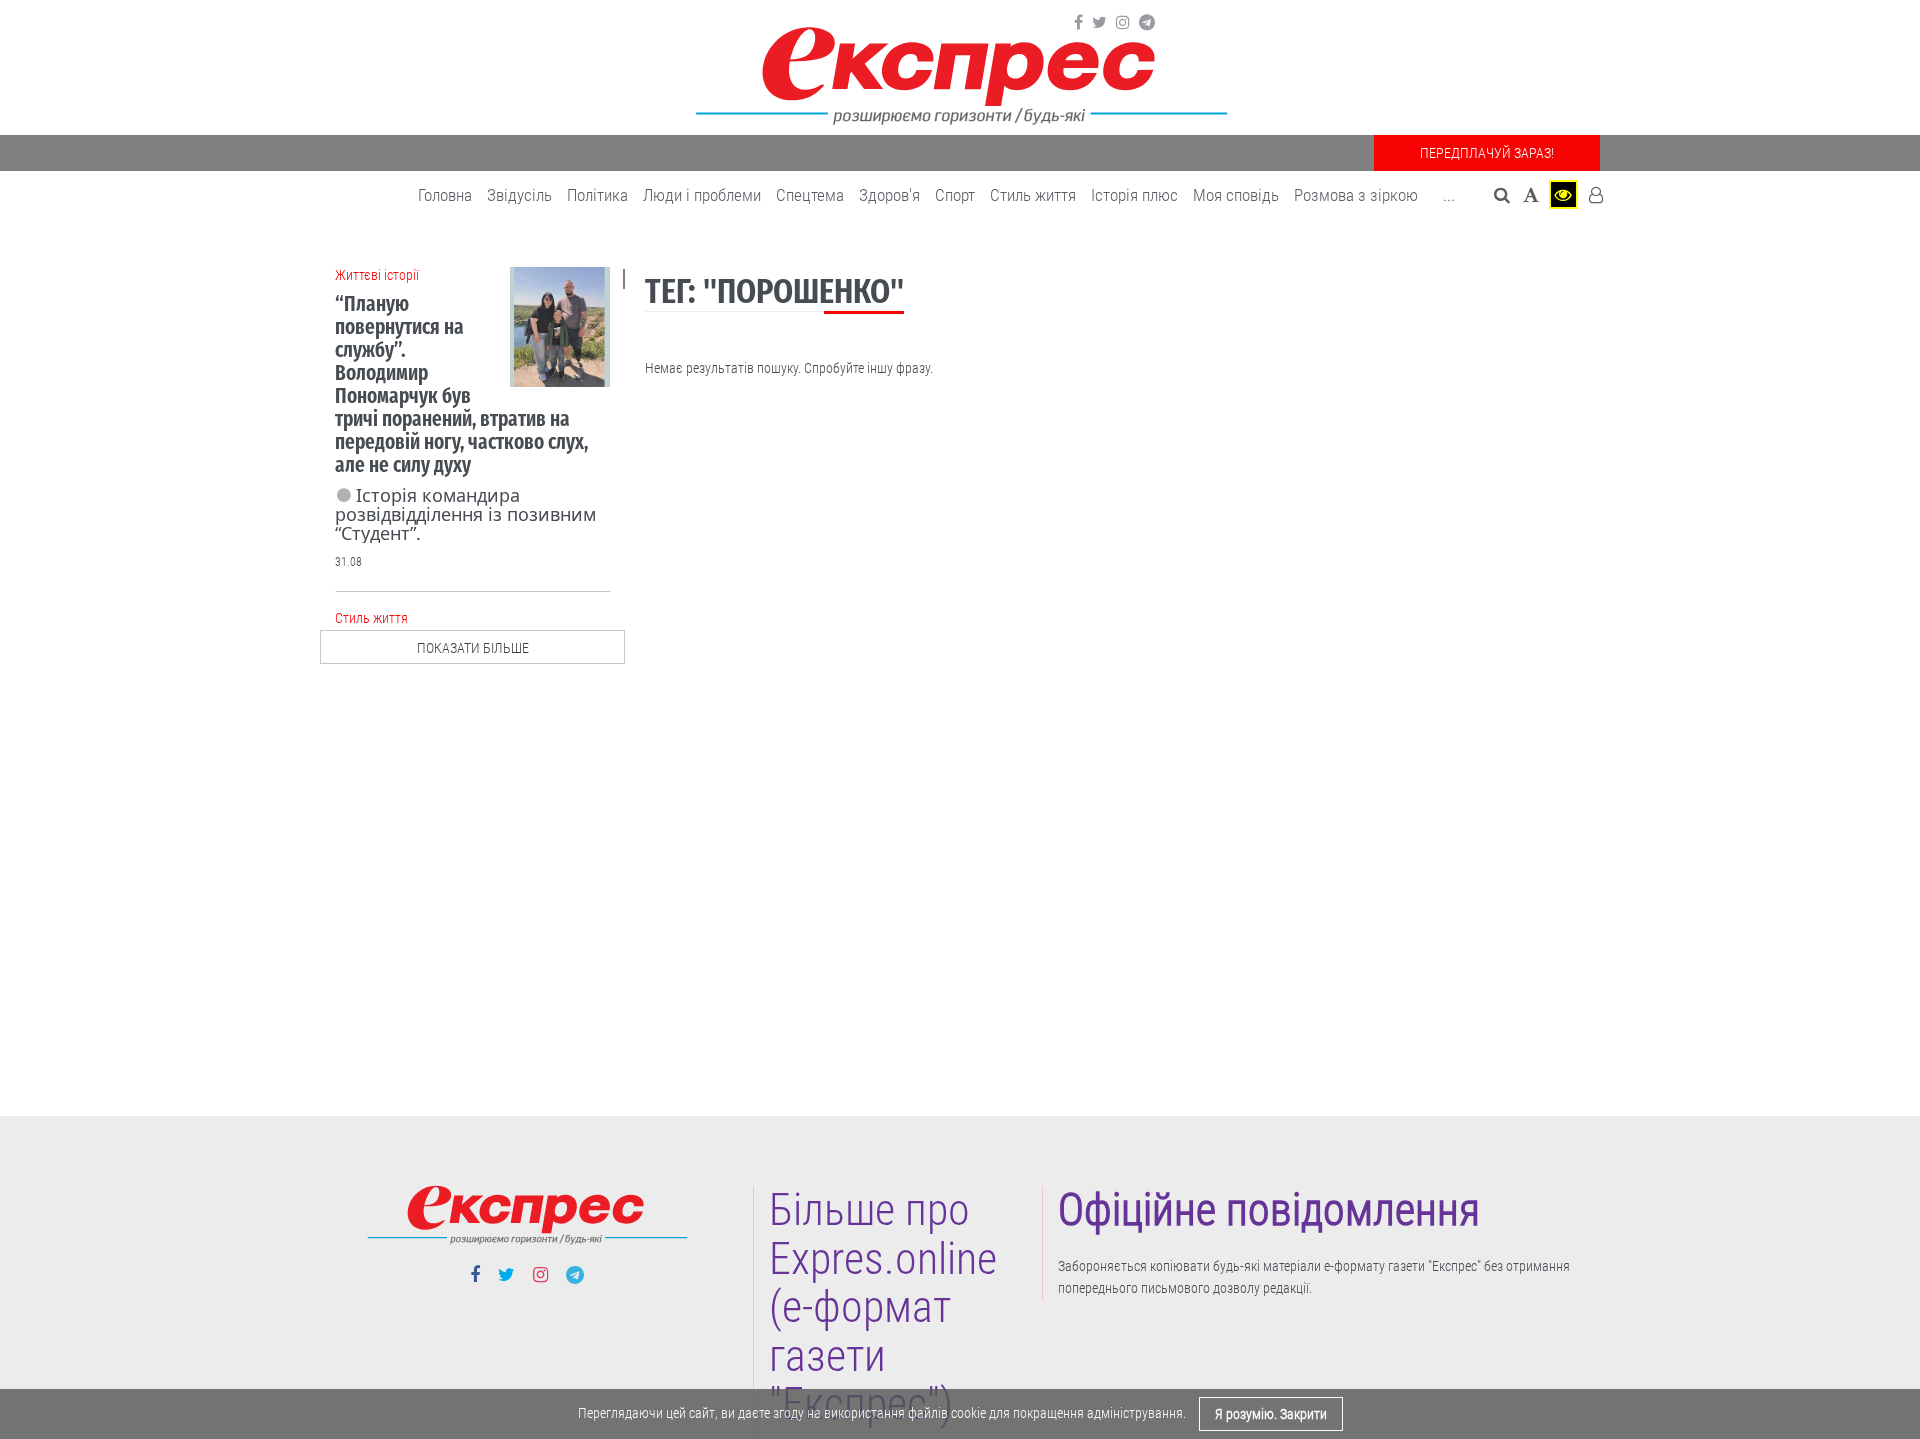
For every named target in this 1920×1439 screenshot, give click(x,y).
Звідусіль (519, 195)
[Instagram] (1123, 23)
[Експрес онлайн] (960, 72)
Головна (445, 195)
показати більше (473, 648)
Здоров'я (889, 195)
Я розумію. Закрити (1271, 1414)
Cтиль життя (1033, 195)
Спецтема (810, 195)
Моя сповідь (1236, 195)
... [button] (1449, 195)
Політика (597, 195)
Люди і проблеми (702, 195)
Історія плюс (1134, 195)
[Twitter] (1099, 23)
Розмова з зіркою (1356, 195)
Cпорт (955, 195)
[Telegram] (1147, 23)
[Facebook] (1078, 23)
